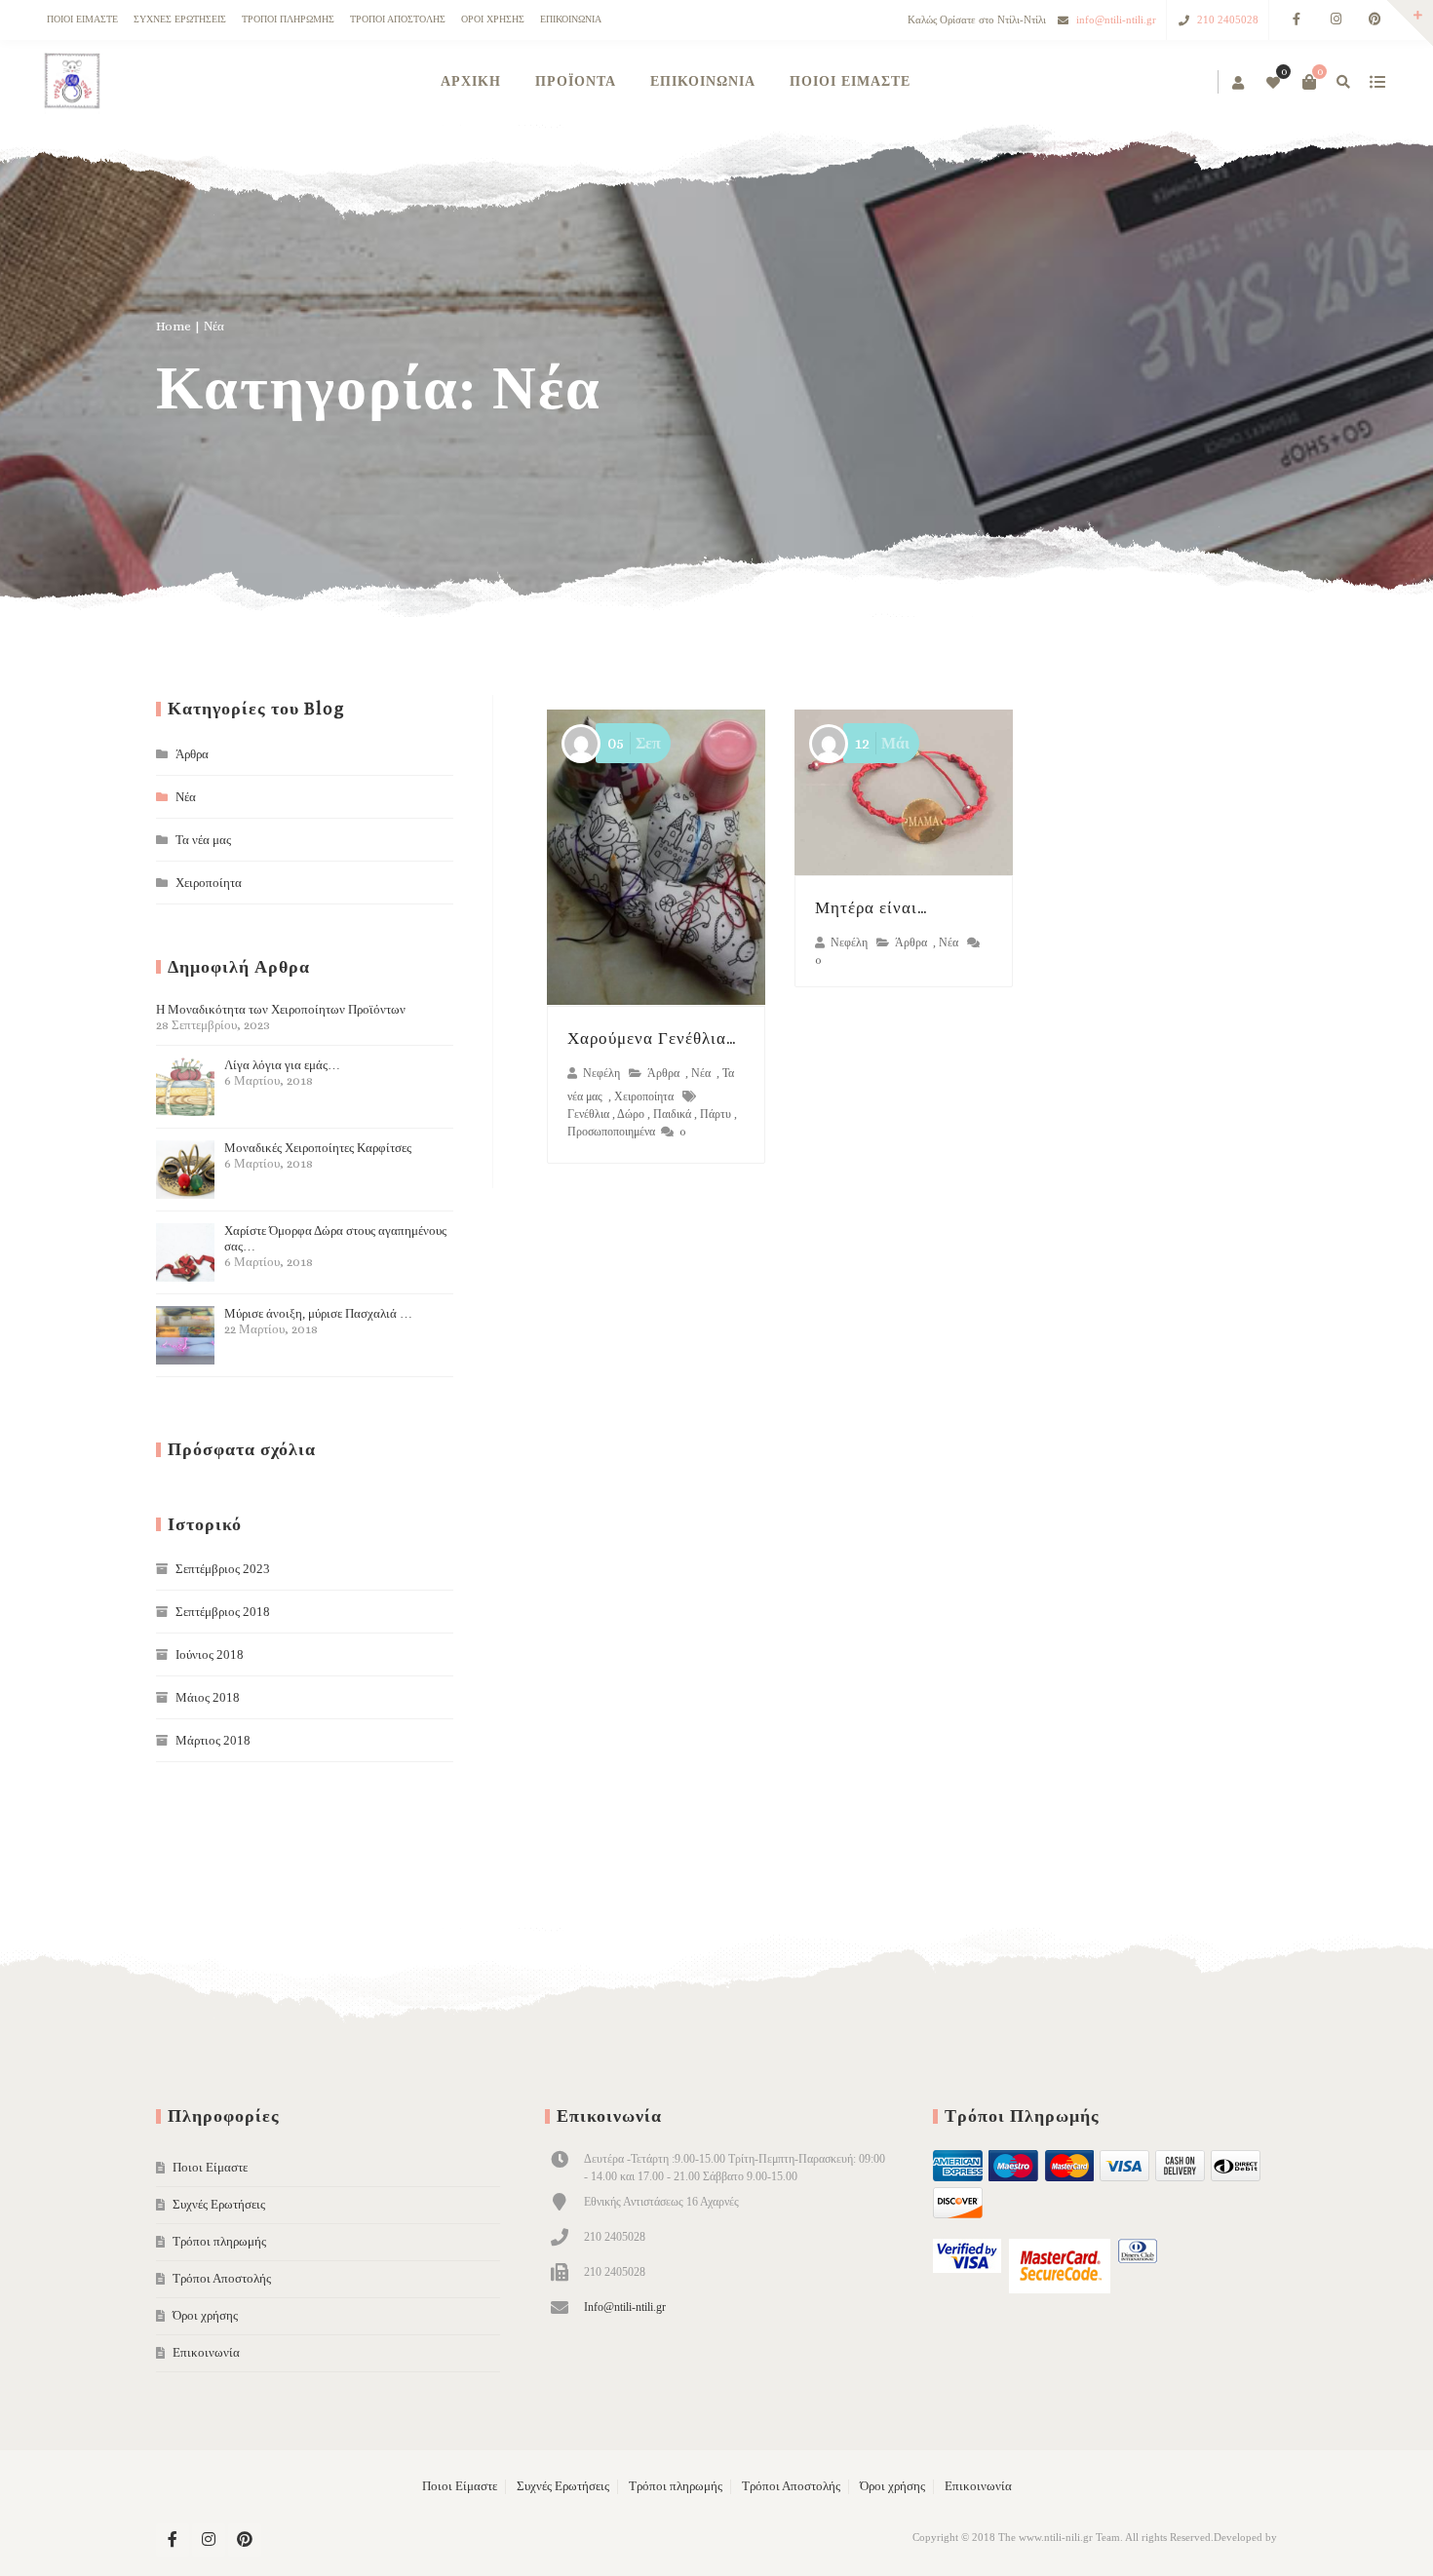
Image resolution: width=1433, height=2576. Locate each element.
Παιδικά (672, 1114)
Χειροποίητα (644, 1097)
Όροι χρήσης (493, 19)
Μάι (882, 743)
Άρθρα (663, 1074)
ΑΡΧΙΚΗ (471, 81)
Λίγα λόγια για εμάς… (282, 1073)
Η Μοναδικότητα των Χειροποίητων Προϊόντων (281, 1017)
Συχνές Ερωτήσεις (180, 19)
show (1377, 82)
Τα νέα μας (203, 840)
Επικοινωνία (571, 19)
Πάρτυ (716, 1114)
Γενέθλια (588, 1114)
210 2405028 (1228, 19)
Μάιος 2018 (208, 1697)
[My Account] (1239, 84)
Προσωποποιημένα (611, 1132)
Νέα (701, 1074)
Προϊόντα (576, 81)
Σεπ (634, 743)
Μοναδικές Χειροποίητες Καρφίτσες (318, 1155)
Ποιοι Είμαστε (82, 19)
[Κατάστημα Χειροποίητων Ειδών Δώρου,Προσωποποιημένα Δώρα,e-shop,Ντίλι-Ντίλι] (71, 82)
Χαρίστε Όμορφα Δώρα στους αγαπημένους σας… (335, 1246)
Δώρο (631, 1114)
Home (174, 326)
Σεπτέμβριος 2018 (223, 1612)
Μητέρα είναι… (871, 908)
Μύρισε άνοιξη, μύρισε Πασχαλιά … (318, 1321)
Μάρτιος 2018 (213, 1740)
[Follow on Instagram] (1336, 20)
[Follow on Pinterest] (1375, 20)
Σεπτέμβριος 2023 (223, 1569)
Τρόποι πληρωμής (288, 19)
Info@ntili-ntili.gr (625, 2307)
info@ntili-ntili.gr (1116, 19)
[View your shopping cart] (1309, 82)
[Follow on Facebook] (1297, 20)
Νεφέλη (601, 1074)
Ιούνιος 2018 (210, 1654)
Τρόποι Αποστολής (398, 19)
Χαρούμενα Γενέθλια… (652, 1038)
